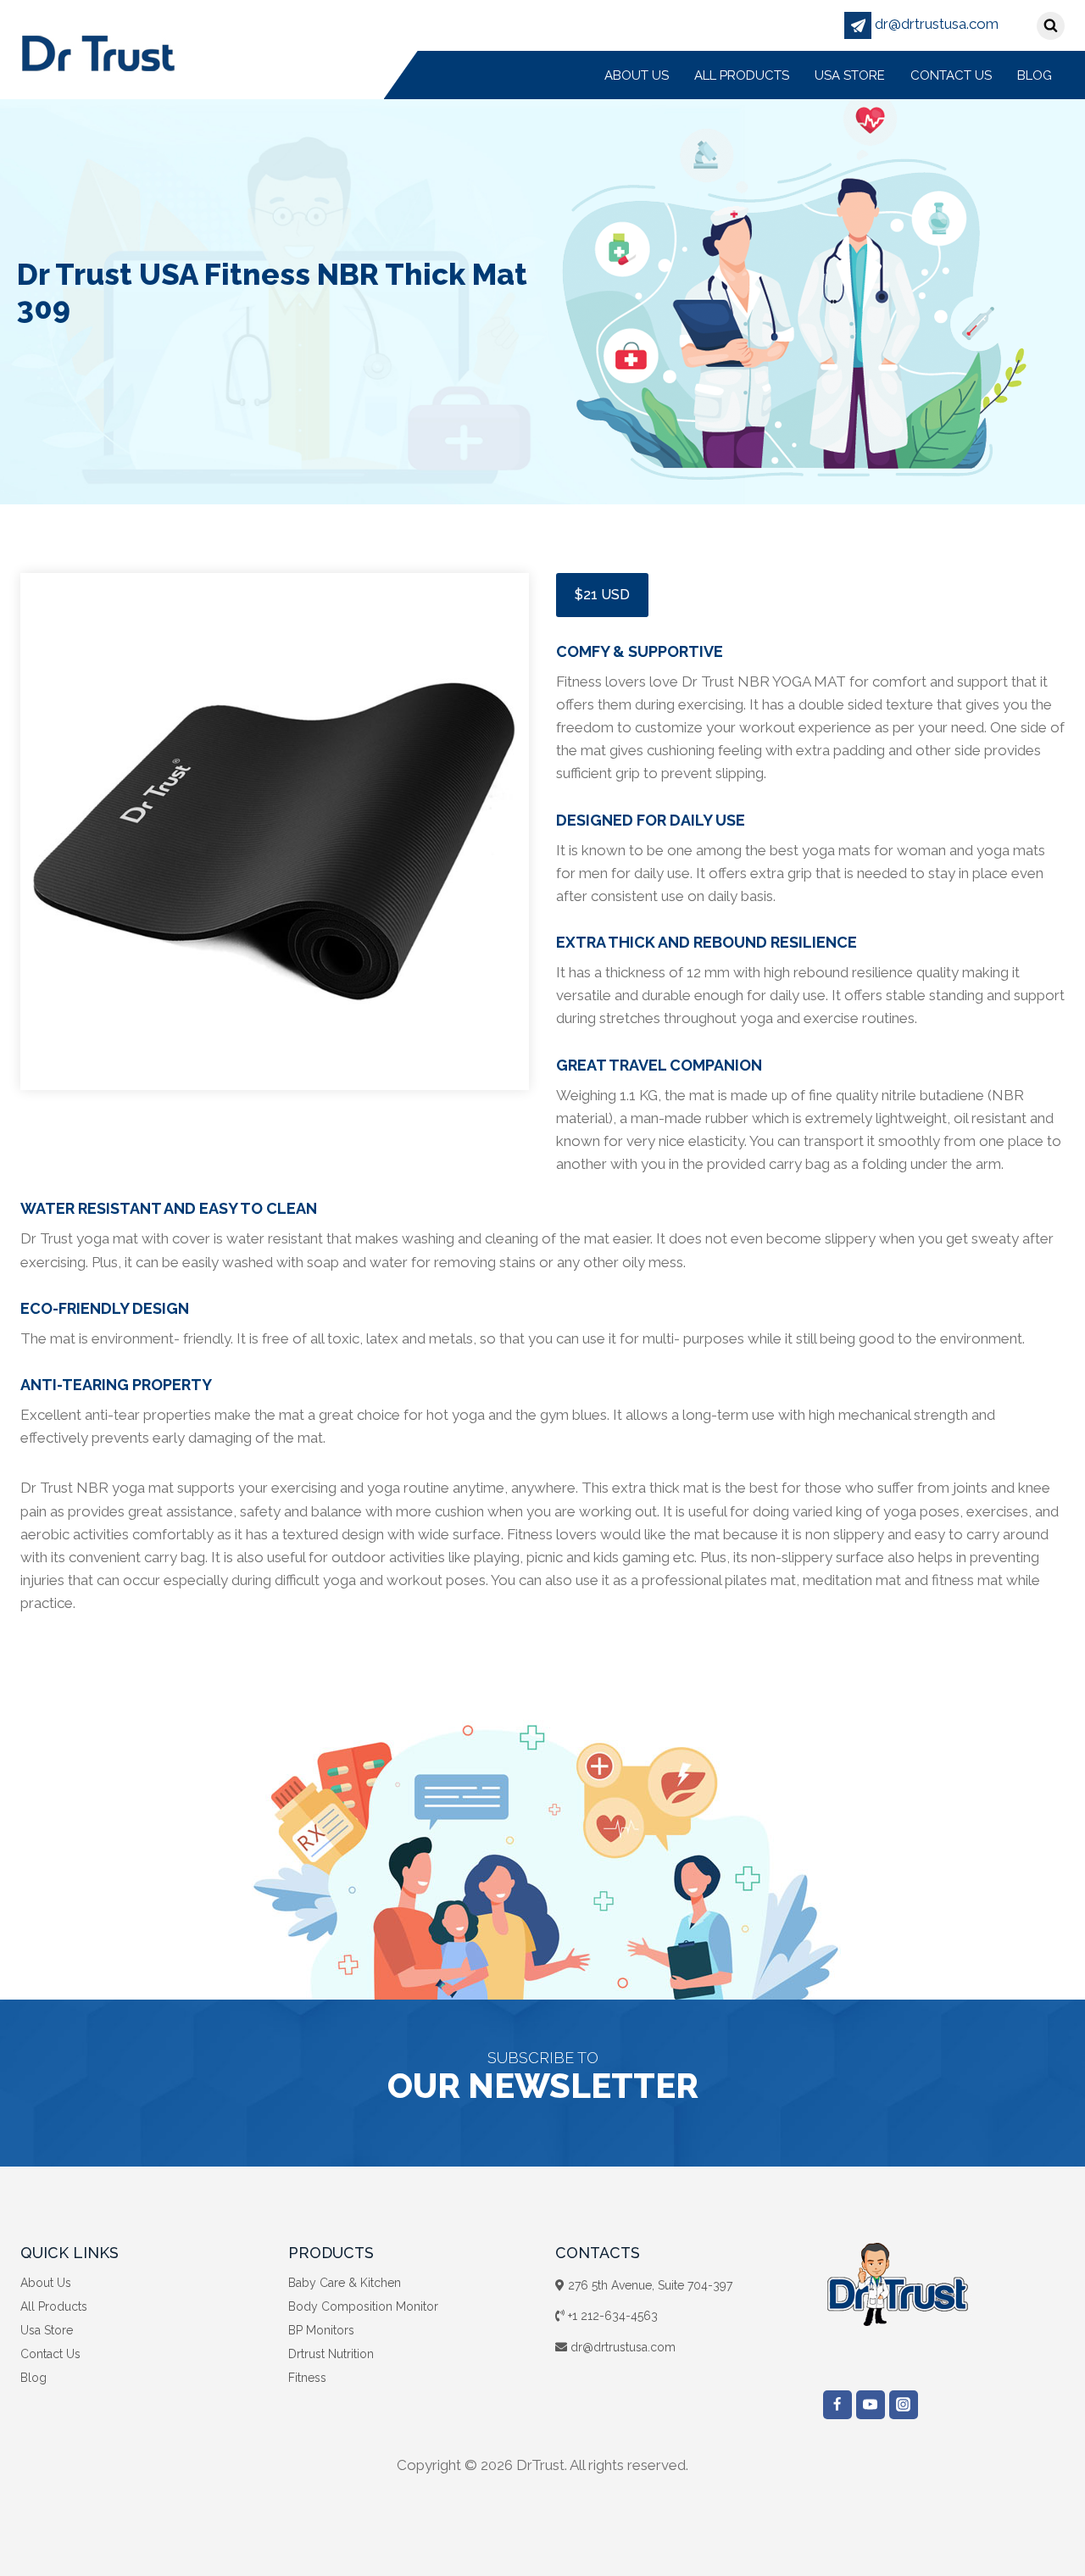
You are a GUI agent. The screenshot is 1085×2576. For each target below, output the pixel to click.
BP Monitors (321, 2330)
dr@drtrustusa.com (935, 24)
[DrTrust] (98, 52)
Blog (1035, 75)
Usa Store (850, 75)
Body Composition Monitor (363, 2306)
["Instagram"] (904, 2405)
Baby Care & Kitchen (345, 2283)
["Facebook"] (837, 2405)
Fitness (307, 2378)
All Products (742, 75)
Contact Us (951, 75)
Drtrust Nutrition (331, 2354)
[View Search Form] (1051, 26)
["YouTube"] (871, 2405)
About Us (637, 75)
